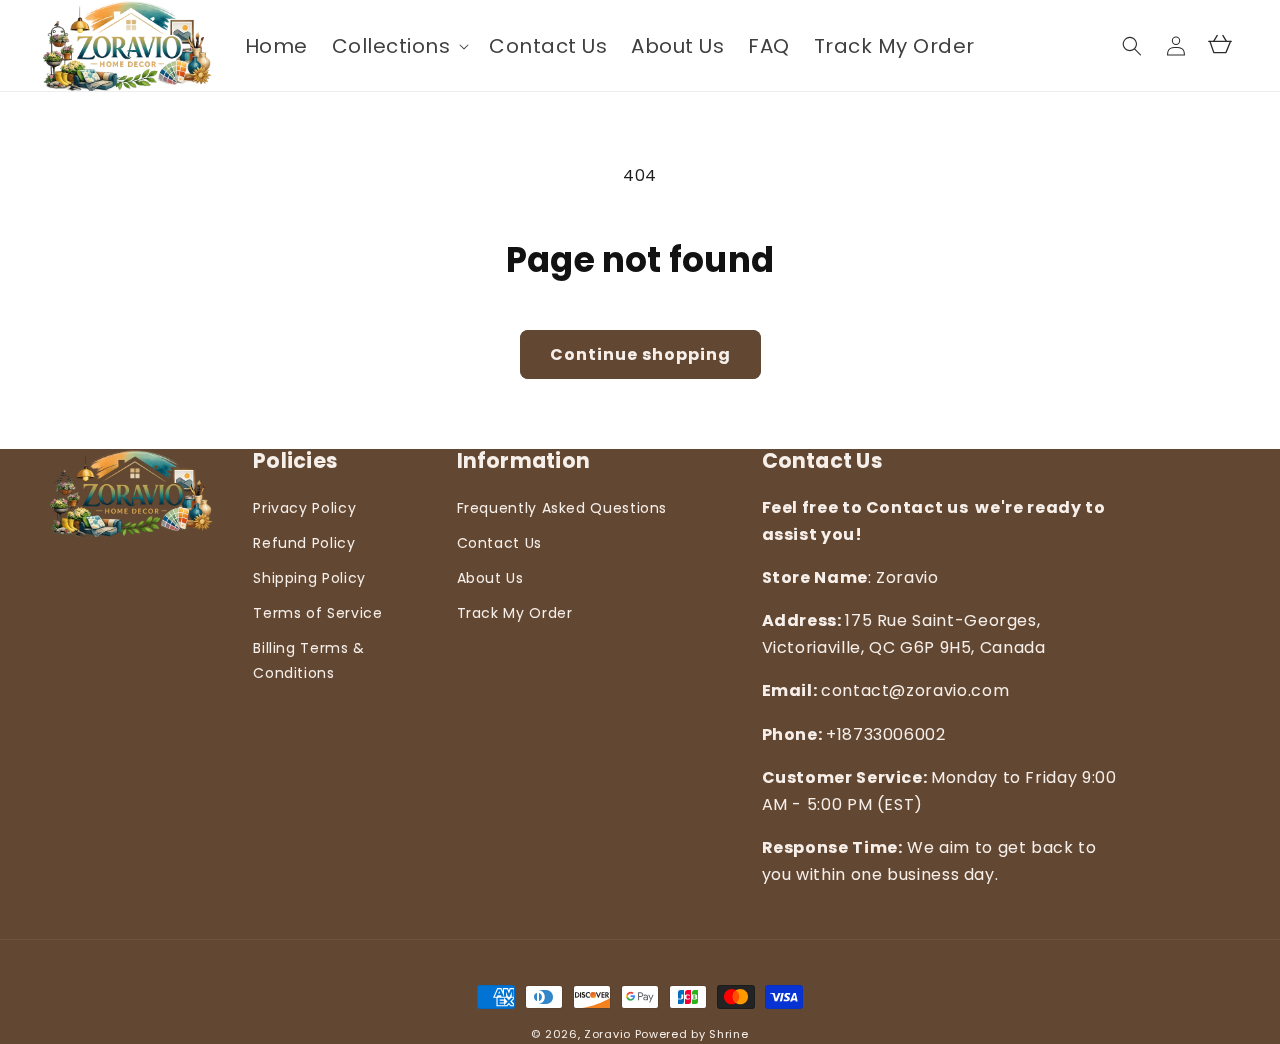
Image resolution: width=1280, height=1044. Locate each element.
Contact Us (499, 543)
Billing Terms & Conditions (309, 660)
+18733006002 (886, 734)
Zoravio (609, 1034)
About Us (490, 578)
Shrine (728, 1034)
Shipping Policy (309, 578)
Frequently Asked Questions (562, 508)
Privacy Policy (304, 508)
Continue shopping (640, 354)
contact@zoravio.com (915, 690)
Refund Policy (304, 543)
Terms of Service (317, 613)
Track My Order (515, 613)
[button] (399, 46)
